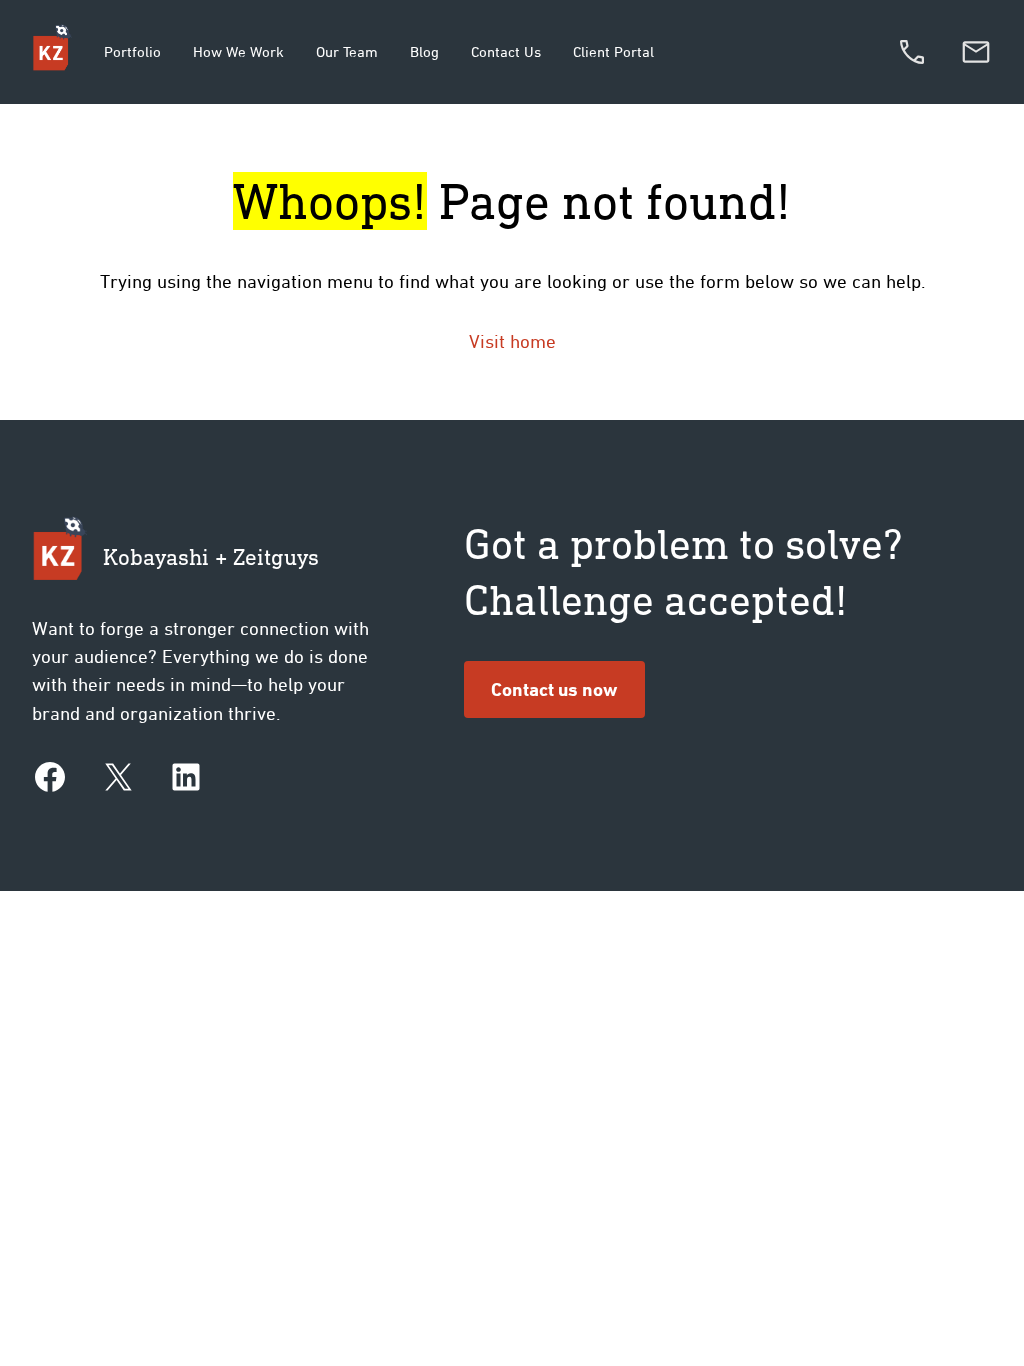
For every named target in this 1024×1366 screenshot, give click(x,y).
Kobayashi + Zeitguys (211, 556)
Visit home (512, 341)
